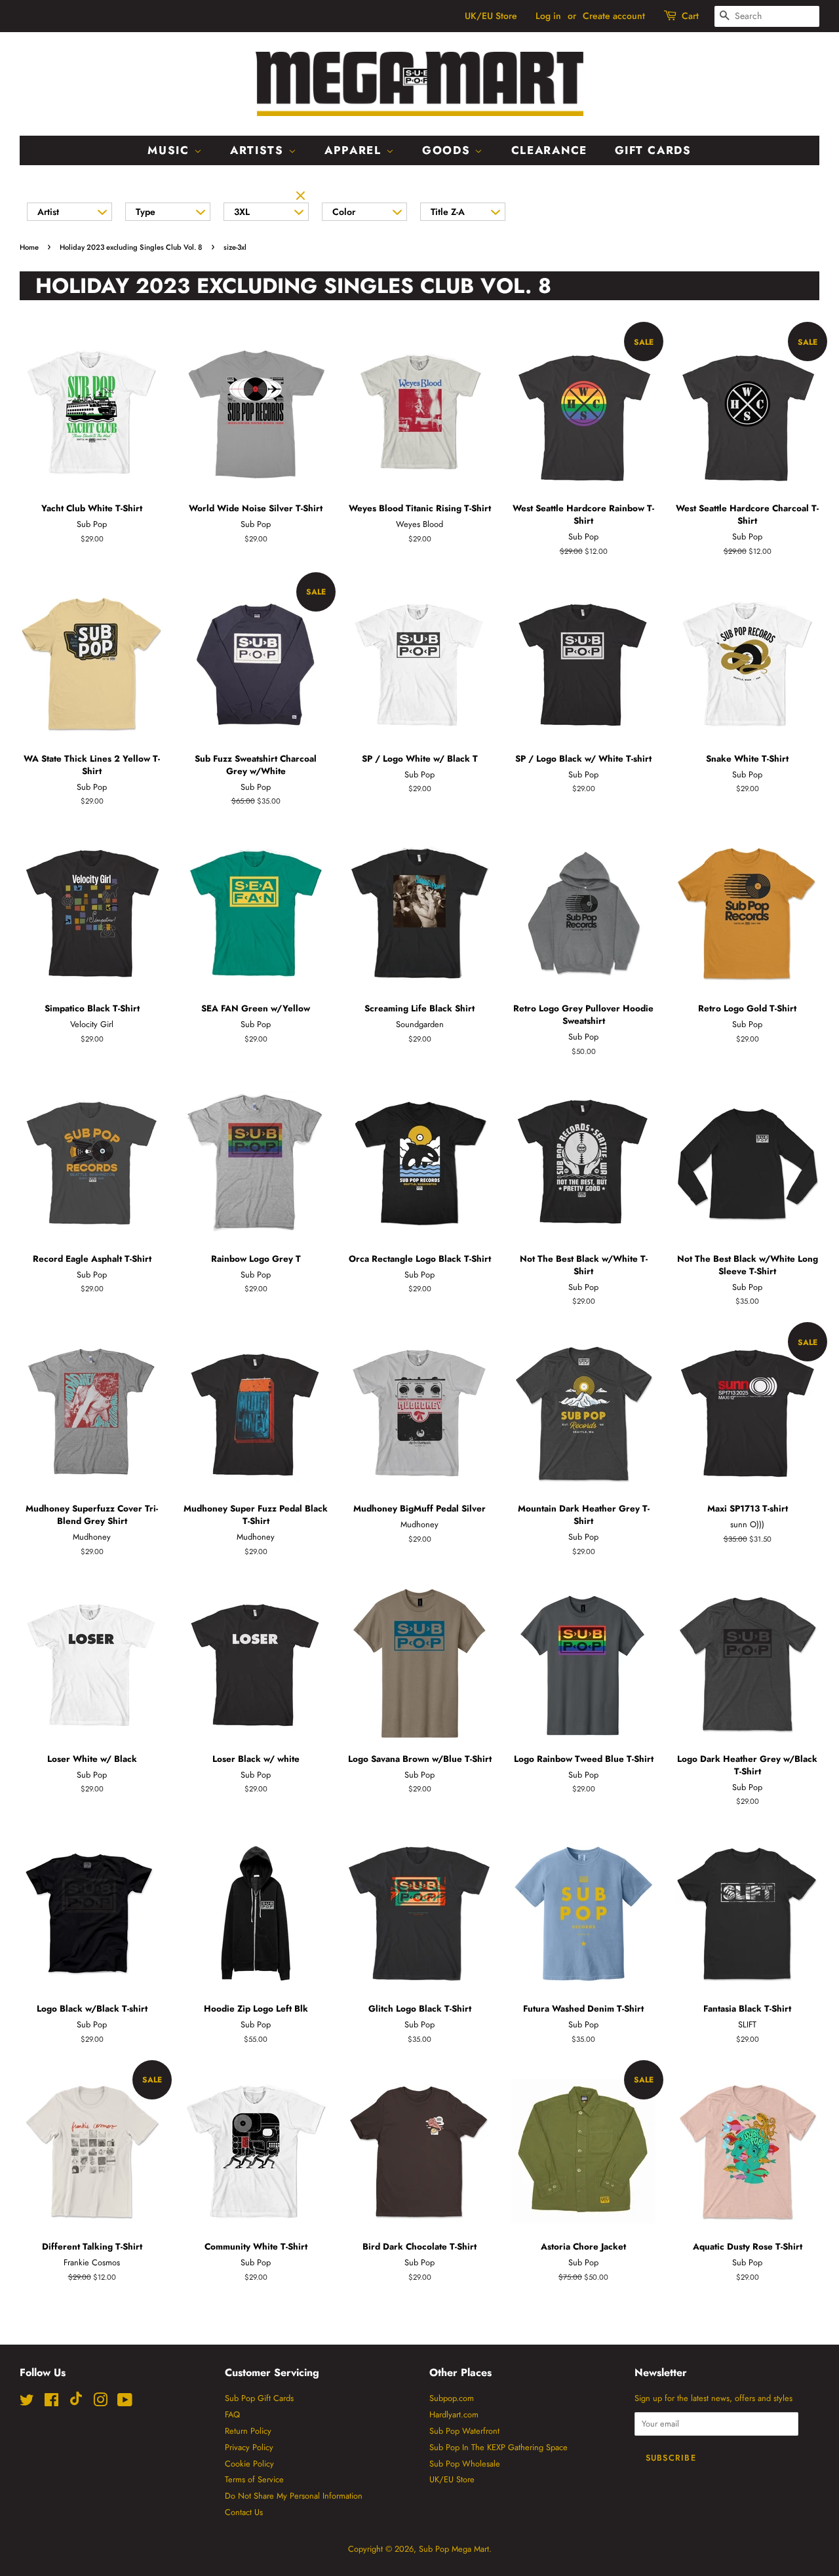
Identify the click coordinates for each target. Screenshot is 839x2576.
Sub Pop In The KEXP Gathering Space (498, 2447)
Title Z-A (448, 212)
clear (302, 197)
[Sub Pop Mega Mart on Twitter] (27, 2403)
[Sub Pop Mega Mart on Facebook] (51, 2403)
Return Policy (248, 2431)
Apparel (355, 150)
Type (146, 212)
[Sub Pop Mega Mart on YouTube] (125, 2403)
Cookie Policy (249, 2464)
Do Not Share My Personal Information (294, 2496)
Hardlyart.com (454, 2414)
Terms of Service (254, 2479)
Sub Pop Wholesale (465, 2464)
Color (344, 212)
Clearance (549, 150)
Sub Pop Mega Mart (454, 2549)
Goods (448, 150)
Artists (259, 150)
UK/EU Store (491, 16)
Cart (690, 16)
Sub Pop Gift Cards (259, 2398)
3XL (242, 212)
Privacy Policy (249, 2447)
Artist (48, 212)
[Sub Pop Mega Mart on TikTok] (76, 2403)
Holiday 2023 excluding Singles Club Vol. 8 (131, 247)
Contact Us (244, 2512)
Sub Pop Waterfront (464, 2431)
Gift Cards (653, 150)
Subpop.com (452, 2398)
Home (29, 247)
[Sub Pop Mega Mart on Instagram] (100, 2403)
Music (170, 150)
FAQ (232, 2414)
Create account (614, 16)
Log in (548, 16)
